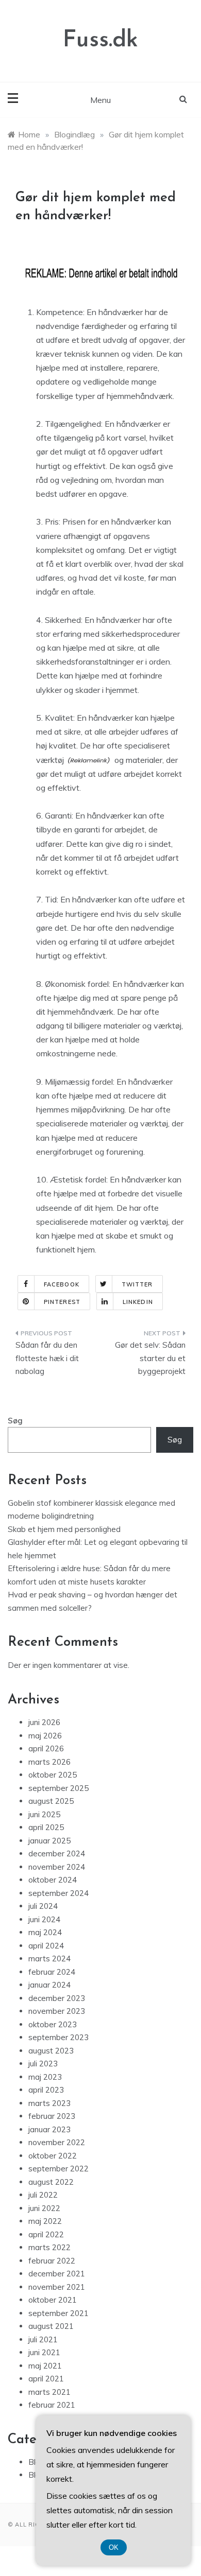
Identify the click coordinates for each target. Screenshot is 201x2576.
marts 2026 (49, 1762)
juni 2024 (44, 1919)
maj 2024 (45, 1932)
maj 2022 (45, 2221)
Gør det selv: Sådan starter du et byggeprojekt (150, 1358)
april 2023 (46, 2090)
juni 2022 (44, 2208)
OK (114, 2547)
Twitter (137, 1284)
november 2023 (57, 2011)
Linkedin (138, 1302)
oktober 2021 (53, 2300)
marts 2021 (49, 2392)
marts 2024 (49, 1959)
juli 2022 (43, 2195)
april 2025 (46, 1827)
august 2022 (51, 2182)
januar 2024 (49, 1985)
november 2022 (57, 2142)
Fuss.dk (100, 40)
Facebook (62, 1284)
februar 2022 (52, 2261)
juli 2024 (43, 1906)
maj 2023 (45, 2077)
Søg (15, 1421)
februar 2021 (52, 2405)
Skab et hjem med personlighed (64, 1529)
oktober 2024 (53, 1880)
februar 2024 (52, 1972)
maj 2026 (45, 1736)
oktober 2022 (53, 2156)
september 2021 (58, 2313)
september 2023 (58, 2037)
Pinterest (62, 1302)
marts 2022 (49, 2247)
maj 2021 (45, 2366)
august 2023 (51, 2051)
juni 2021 (44, 2352)
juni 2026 (44, 1722)
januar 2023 (49, 2129)
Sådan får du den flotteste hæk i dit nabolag (47, 1358)
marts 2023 (49, 2103)
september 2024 (58, 1893)
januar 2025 (49, 1841)
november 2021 (57, 2287)
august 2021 (51, 2326)
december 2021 (57, 2274)
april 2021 (46, 2379)
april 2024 (46, 1946)
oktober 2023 (53, 2024)
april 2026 (46, 1748)
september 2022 (58, 2169)
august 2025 (51, 1801)
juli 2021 (43, 2339)
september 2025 (58, 1788)
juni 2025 (44, 1814)
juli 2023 (43, 2064)
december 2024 (57, 1853)
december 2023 (57, 1998)
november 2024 (57, 1867)
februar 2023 (52, 2116)
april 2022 (46, 2234)
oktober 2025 (53, 1775)
